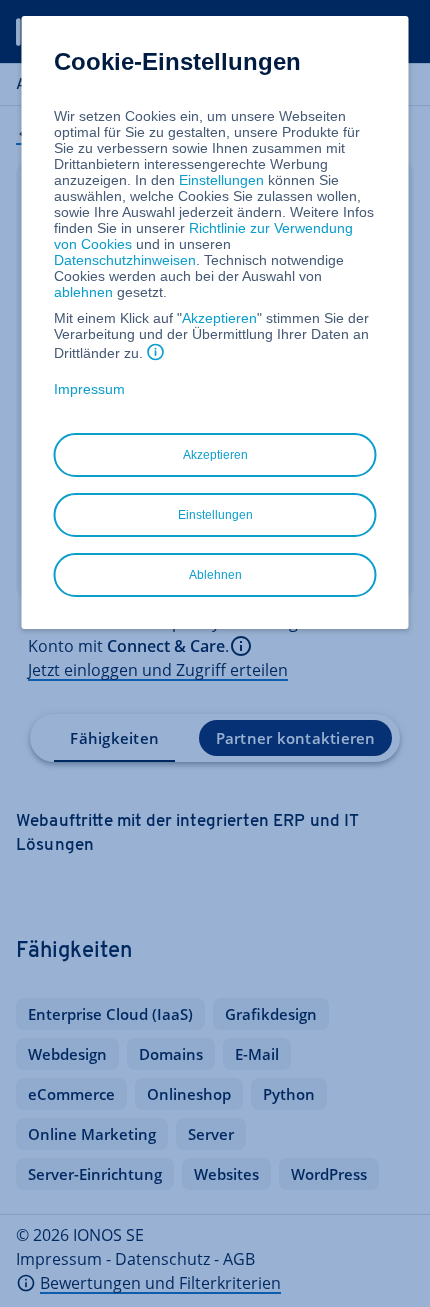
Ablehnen (215, 575)
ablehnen (83, 292)
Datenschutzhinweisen (125, 260)
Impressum (89, 389)
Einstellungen (221, 180)
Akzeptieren (219, 318)
